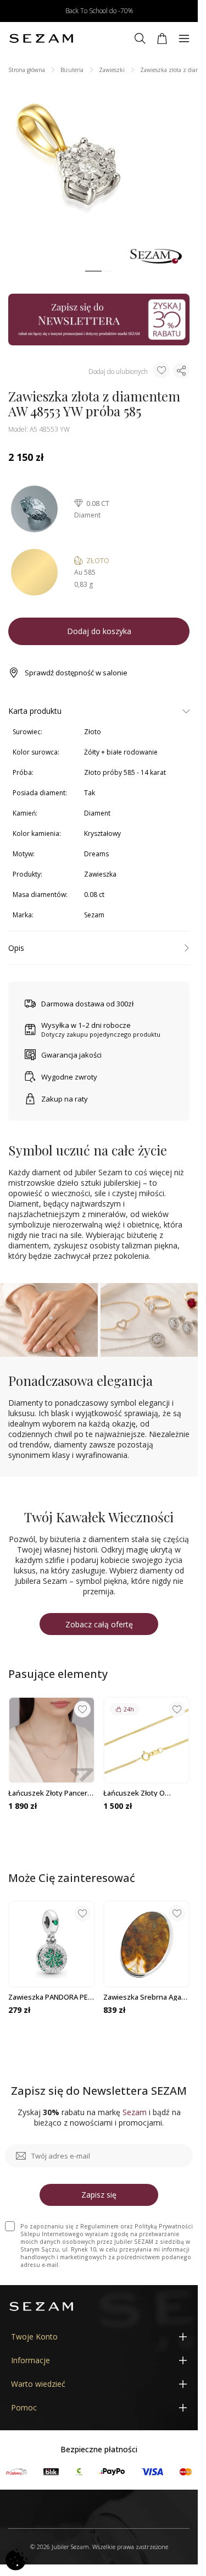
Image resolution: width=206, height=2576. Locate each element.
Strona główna (27, 70)
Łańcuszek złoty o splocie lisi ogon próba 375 (142, 1793)
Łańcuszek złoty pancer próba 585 (48, 1793)
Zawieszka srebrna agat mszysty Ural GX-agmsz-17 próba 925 (144, 1997)
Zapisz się (99, 2195)
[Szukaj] (140, 38)
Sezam (94, 915)
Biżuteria (72, 70)
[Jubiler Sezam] (41, 38)
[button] (93, 271)
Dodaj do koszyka (99, 631)
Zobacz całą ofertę (99, 1624)
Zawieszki (112, 70)
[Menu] (184, 38)
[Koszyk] (162, 38)
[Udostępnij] (181, 371)
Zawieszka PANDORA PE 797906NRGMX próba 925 (49, 1997)
